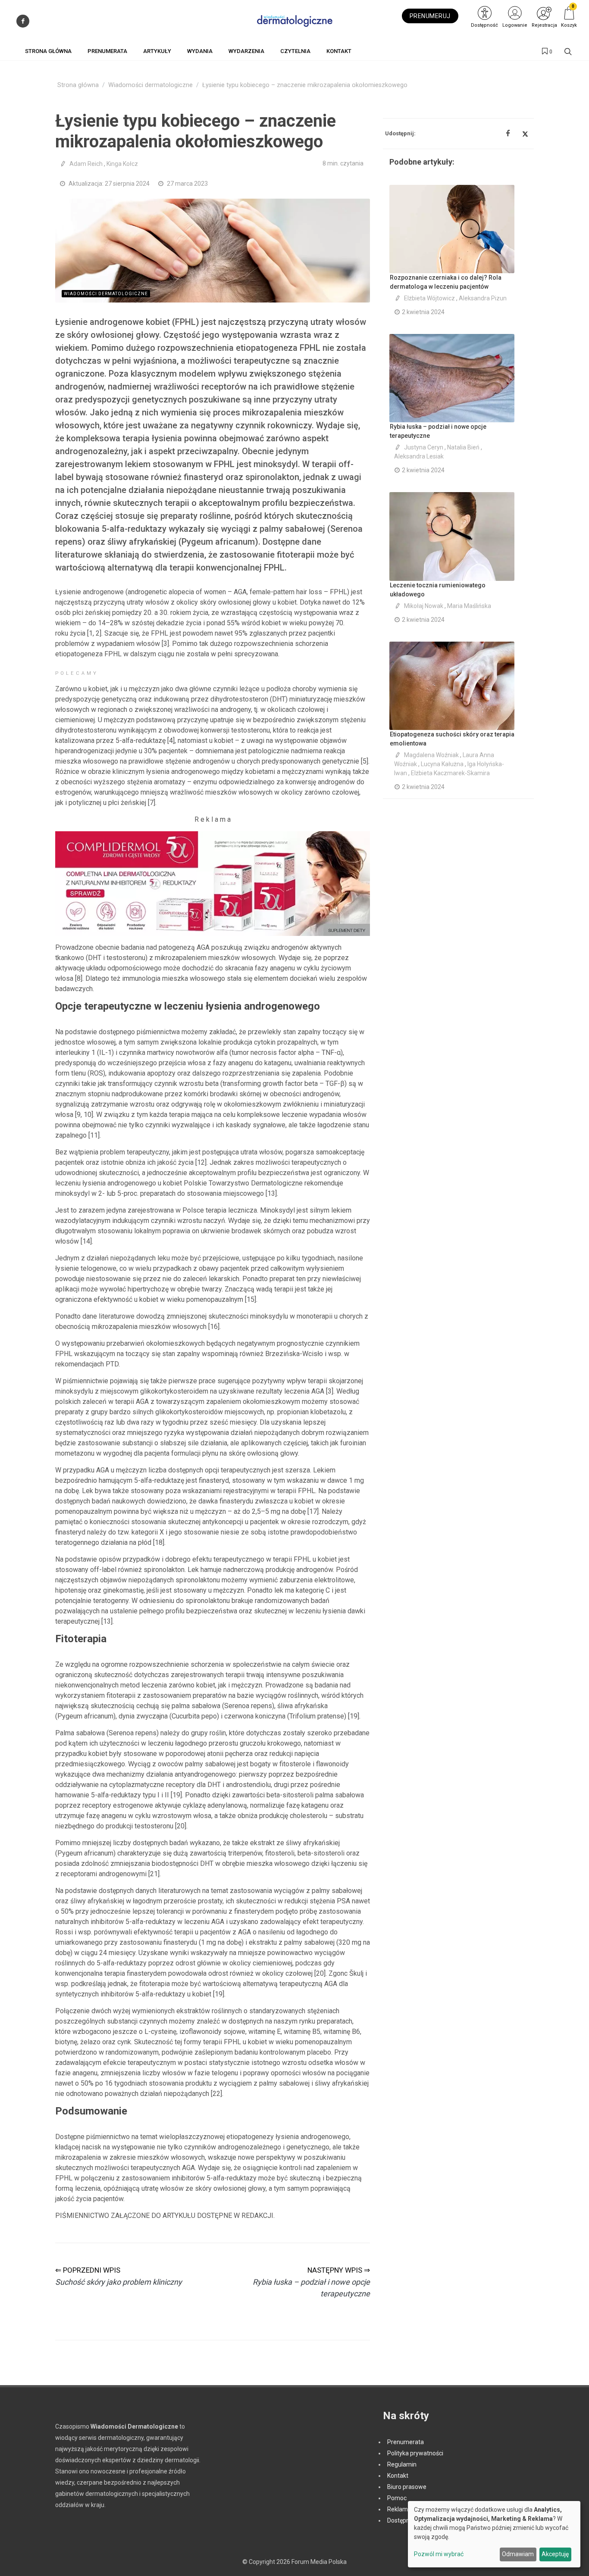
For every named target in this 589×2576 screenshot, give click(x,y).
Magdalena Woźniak (431, 755)
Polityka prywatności (415, 2453)
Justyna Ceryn (424, 447)
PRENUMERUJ (430, 16)
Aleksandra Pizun (483, 298)
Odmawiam (518, 2554)
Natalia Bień (463, 447)
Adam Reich (86, 164)
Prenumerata (406, 2442)
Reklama (399, 2509)
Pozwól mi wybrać (439, 2554)
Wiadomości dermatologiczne (150, 85)
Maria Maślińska (469, 606)
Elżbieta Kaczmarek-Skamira (450, 773)
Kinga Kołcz (122, 164)
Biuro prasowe (407, 2487)
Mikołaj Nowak (424, 606)
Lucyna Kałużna (442, 764)
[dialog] (494, 2534)
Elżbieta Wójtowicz (429, 298)
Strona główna (78, 85)
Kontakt (398, 2476)
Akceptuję (555, 2554)
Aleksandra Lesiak (419, 456)
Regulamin (402, 2464)
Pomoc (397, 2498)
